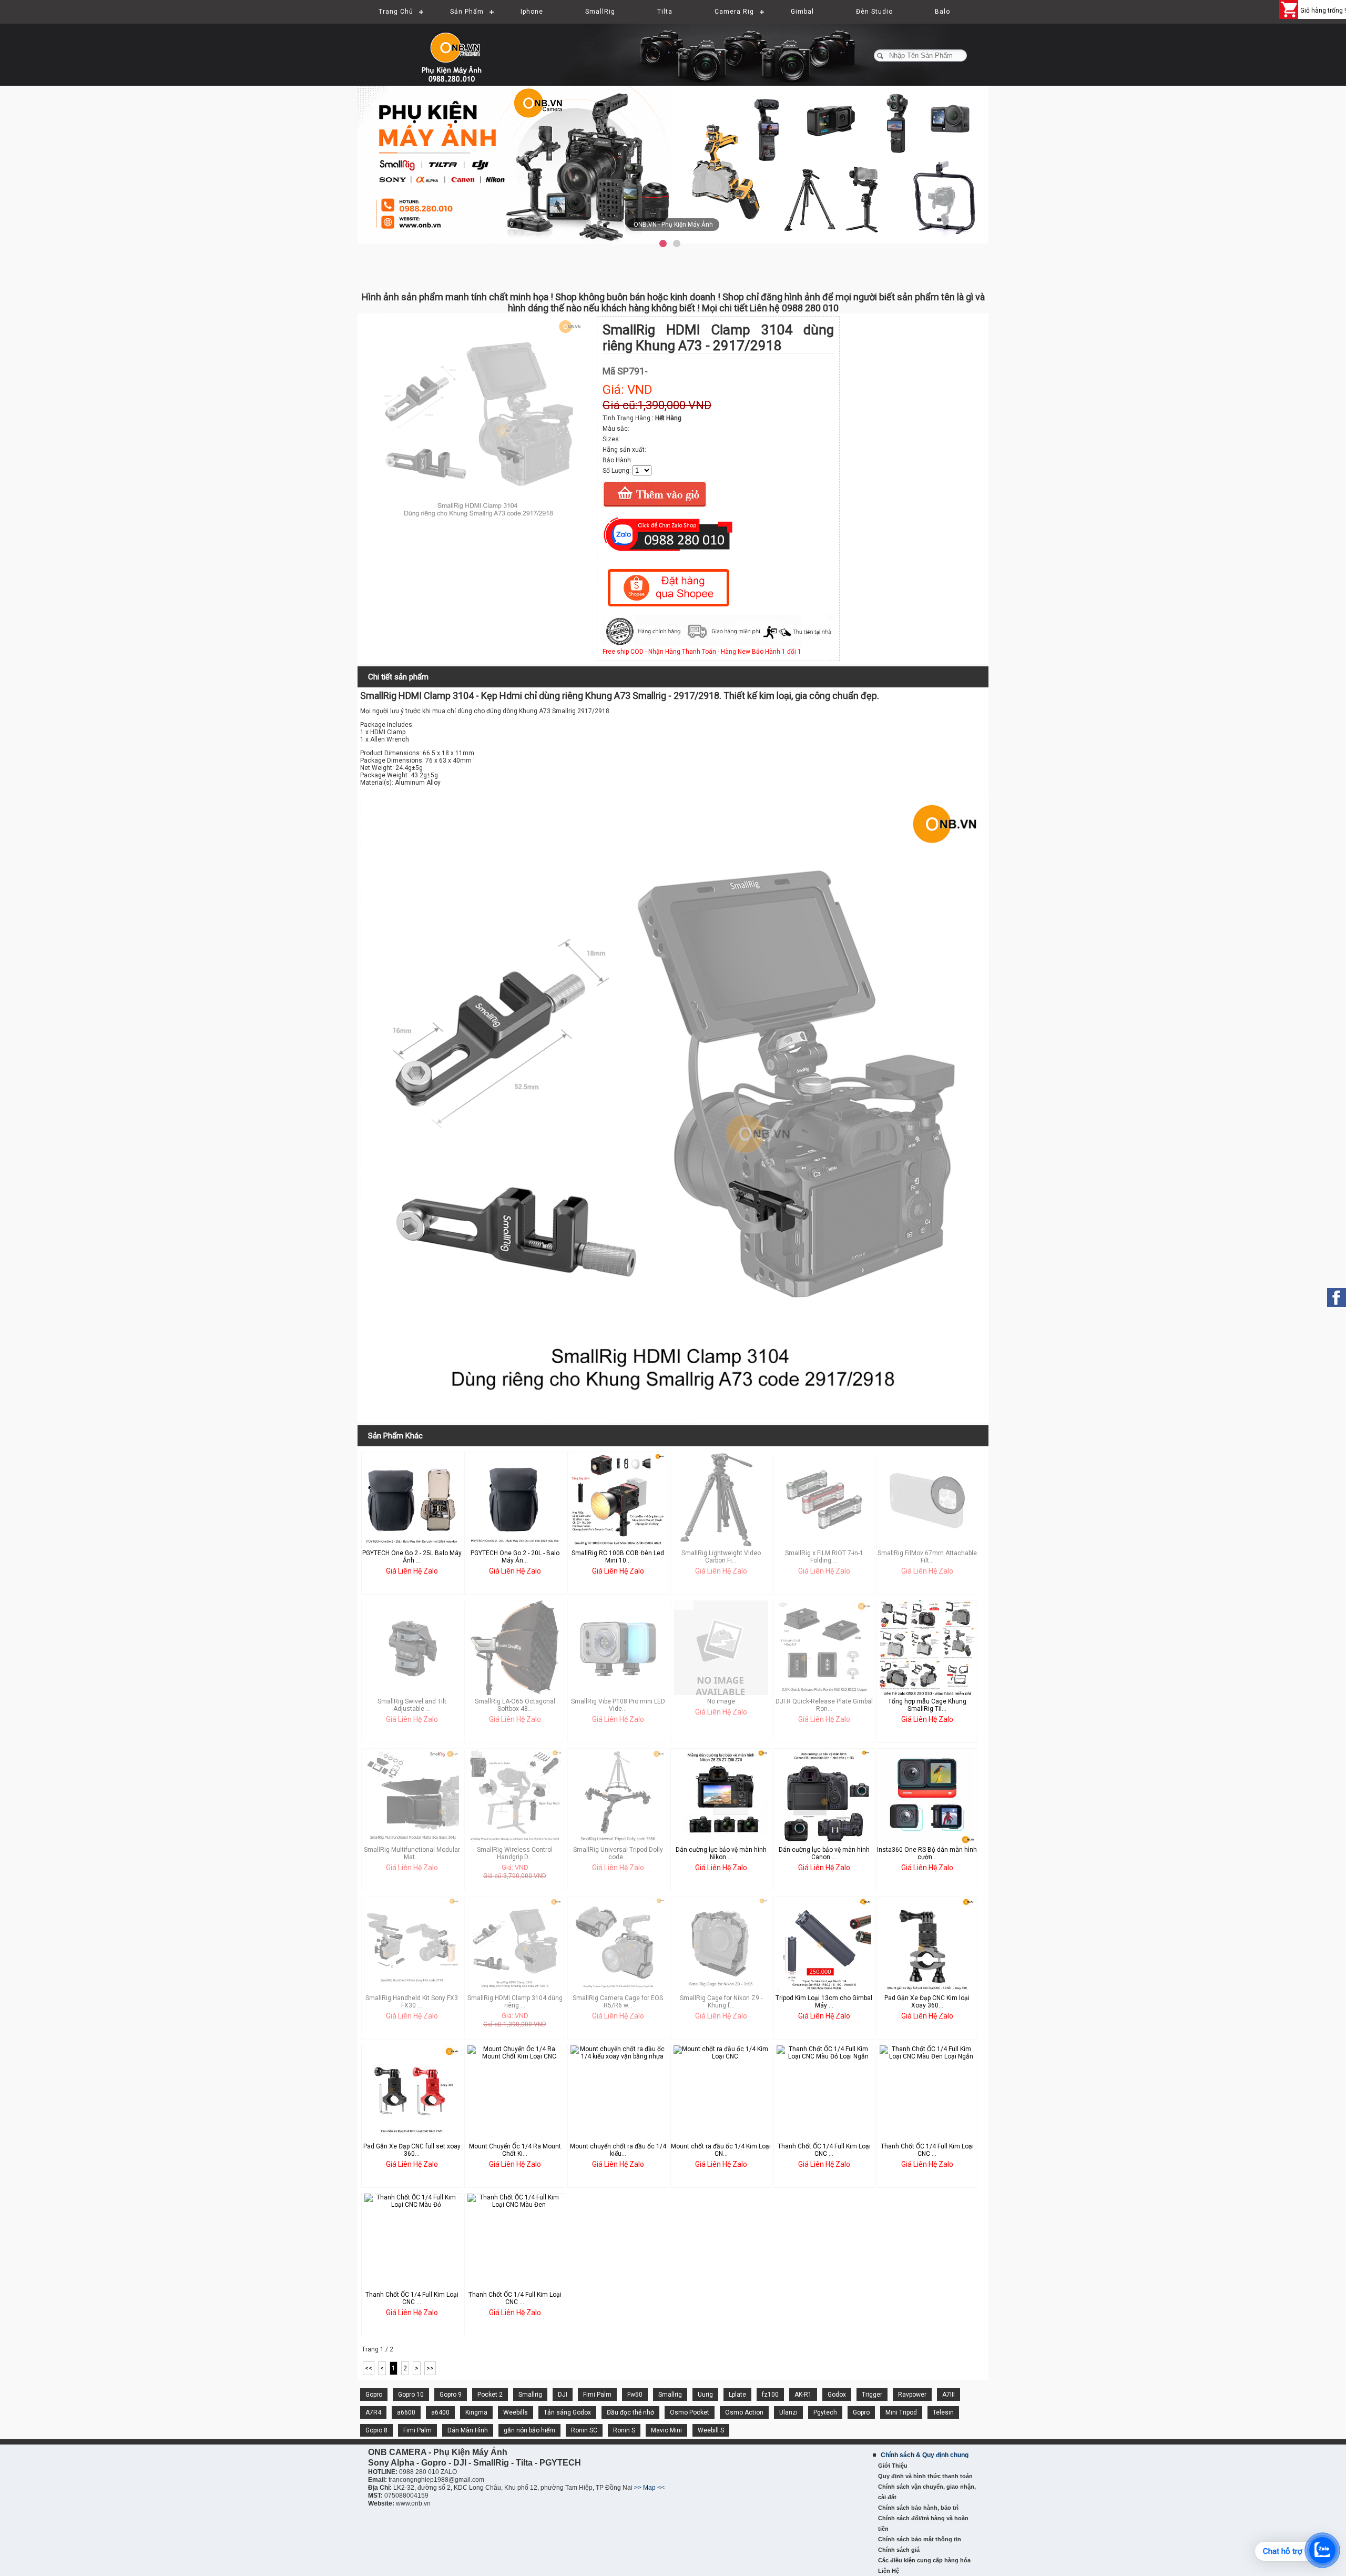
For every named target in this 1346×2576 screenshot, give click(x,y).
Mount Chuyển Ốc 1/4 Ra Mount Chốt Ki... (515, 2150)
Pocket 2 (490, 2395)
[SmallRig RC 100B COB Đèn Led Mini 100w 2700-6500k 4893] (618, 1545)
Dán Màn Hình (468, 2430)
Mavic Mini (666, 2430)
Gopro (374, 2395)
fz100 (770, 2395)
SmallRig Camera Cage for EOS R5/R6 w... (618, 2002)
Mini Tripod (901, 2412)
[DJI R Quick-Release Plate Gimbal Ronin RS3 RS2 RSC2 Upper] (824, 1693)
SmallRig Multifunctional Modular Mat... (412, 1853)
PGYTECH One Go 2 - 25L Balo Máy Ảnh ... (412, 1557)
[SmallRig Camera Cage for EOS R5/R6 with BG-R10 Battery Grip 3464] (618, 1990)
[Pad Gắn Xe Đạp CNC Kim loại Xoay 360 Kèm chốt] (927, 1990)
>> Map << (649, 2488)
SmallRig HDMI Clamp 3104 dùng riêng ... (515, 2002)
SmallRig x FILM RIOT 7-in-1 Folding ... (824, 1557)
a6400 (440, 2412)
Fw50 (635, 2395)
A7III (949, 2395)
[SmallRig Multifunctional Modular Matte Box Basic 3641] (412, 1841)
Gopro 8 (376, 2430)
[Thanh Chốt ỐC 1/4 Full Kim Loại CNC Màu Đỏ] (412, 2205)
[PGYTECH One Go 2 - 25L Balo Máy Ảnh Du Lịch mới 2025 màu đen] (412, 1545)
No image (721, 1701)
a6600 (406, 2412)
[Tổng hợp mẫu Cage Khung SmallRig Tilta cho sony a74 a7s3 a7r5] (927, 1694)
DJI (563, 2395)
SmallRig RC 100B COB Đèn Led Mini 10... (618, 1557)
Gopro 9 (451, 2395)
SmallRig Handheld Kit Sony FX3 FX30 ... (412, 2002)
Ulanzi (788, 2412)
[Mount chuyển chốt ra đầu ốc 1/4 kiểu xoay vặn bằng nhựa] (618, 2056)
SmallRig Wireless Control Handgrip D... (515, 1853)
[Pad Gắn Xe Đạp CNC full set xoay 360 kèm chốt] (412, 2138)
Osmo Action (744, 2412)
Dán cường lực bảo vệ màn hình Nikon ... (721, 1853)
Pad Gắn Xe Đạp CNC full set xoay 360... (412, 2150)
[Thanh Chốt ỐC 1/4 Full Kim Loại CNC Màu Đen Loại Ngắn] (927, 2056)
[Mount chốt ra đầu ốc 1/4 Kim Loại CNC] (721, 2056)
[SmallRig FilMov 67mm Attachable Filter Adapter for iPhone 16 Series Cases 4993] (927, 1545)
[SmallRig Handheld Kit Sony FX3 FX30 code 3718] (412, 1990)
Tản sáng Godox (567, 2412)
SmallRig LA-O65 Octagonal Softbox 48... (515, 1705)
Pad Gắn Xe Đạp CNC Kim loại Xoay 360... (927, 2002)
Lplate (737, 2395)
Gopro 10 (411, 2395)
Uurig (705, 2395)
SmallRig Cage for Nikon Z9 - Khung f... (721, 2002)
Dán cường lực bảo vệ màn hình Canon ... (824, 1853)
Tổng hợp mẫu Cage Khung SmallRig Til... (927, 1705)
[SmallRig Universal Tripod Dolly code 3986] (618, 1841)
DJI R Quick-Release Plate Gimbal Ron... (824, 1705)
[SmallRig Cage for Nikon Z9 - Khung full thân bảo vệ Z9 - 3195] (721, 1990)
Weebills (516, 2412)
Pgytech (825, 2412)
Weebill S (711, 2430)
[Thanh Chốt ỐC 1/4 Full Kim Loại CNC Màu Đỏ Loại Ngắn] (824, 2056)
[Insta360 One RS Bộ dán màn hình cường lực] (927, 1841)
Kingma (476, 2412)
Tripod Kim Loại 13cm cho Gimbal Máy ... (824, 2002)
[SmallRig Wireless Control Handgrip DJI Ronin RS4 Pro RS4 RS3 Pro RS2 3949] (515, 1841)
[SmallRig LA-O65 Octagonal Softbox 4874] (515, 1693)
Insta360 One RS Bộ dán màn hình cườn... (927, 1853)
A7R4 (373, 2412)
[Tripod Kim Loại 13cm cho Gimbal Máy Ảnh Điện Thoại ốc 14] (824, 1990)
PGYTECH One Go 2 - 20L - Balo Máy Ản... (515, 1557)
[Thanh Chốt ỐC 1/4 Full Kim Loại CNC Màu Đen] (515, 2205)
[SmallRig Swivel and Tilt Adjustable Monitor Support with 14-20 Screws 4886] (412, 1693)
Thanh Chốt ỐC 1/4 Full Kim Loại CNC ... (824, 2150)
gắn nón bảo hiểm (529, 2430)
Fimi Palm (597, 2395)
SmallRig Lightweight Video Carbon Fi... (721, 1557)
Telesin (943, 2412)
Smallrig (530, 2395)
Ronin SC (584, 2430)
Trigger (872, 2395)
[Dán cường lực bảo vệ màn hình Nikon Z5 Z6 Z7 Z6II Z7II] (721, 1841)
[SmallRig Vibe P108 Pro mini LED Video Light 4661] (618, 1693)
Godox (837, 2395)
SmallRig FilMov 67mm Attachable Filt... (927, 1557)
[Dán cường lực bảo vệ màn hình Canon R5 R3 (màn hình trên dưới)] (824, 1841)
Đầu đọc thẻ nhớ (630, 2412)
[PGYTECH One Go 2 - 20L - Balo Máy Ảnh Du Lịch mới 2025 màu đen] (515, 1545)
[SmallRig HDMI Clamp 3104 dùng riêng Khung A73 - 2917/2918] (478, 524)
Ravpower (912, 2395)
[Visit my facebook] (1337, 1297)
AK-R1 (803, 2395)
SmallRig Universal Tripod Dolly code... (618, 1853)
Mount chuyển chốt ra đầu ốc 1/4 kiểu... (618, 2150)
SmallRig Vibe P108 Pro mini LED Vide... (618, 1705)
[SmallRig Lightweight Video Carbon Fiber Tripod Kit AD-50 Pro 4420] (721, 1545)
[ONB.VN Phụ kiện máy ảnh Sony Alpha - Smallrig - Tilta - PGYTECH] (463, 50)
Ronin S (624, 2430)
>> (430, 2368)
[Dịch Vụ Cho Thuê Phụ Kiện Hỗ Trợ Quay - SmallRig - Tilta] (681, 164)
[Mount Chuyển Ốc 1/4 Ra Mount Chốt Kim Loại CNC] (515, 2056)
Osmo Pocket (690, 2412)
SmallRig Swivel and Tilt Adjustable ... (412, 1705)
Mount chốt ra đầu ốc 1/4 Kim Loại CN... (721, 2150)
